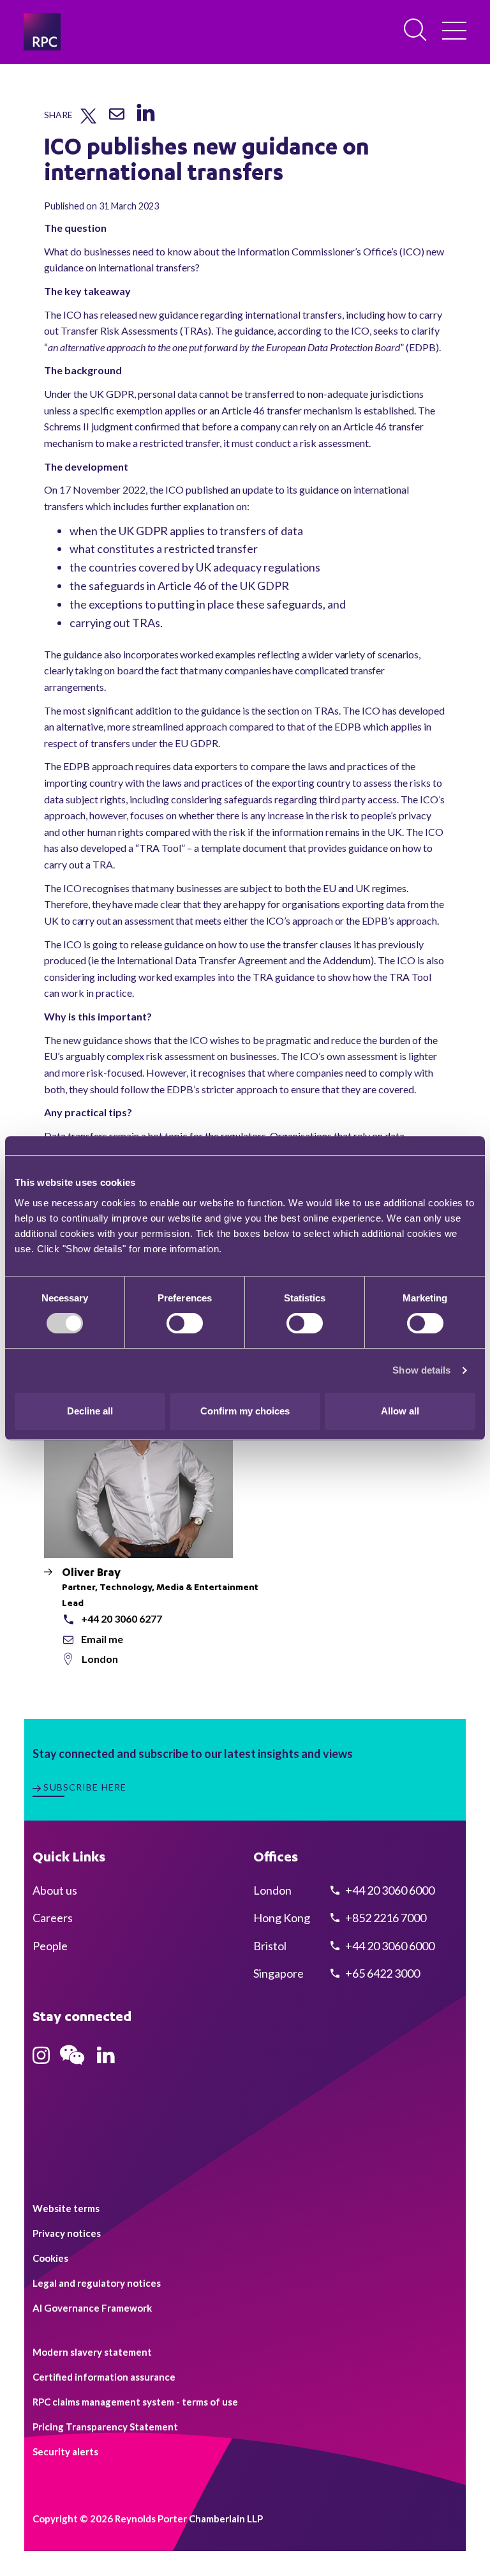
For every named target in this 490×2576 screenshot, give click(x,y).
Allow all (400, 1411)
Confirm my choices (245, 1411)
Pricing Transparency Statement (105, 2427)
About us (55, 1890)
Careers (53, 1918)
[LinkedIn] (145, 122)
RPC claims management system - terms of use (135, 2402)
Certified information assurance (104, 2377)
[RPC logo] (42, 32)
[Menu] (454, 32)
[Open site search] (416, 31)
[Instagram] (41, 2059)
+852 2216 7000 (385, 1918)
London (100, 1659)
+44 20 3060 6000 (389, 1890)
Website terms (66, 2208)
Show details (421, 1370)
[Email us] (117, 119)
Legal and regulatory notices (97, 2283)
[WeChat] (72, 2066)
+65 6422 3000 (382, 1973)
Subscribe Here (85, 1787)
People (50, 1946)
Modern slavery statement (92, 2352)
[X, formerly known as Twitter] (88, 121)
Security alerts (65, 2451)
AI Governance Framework (92, 2308)
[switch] (185, 1323)
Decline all (90, 1411)
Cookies (50, 2258)
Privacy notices (67, 2233)
